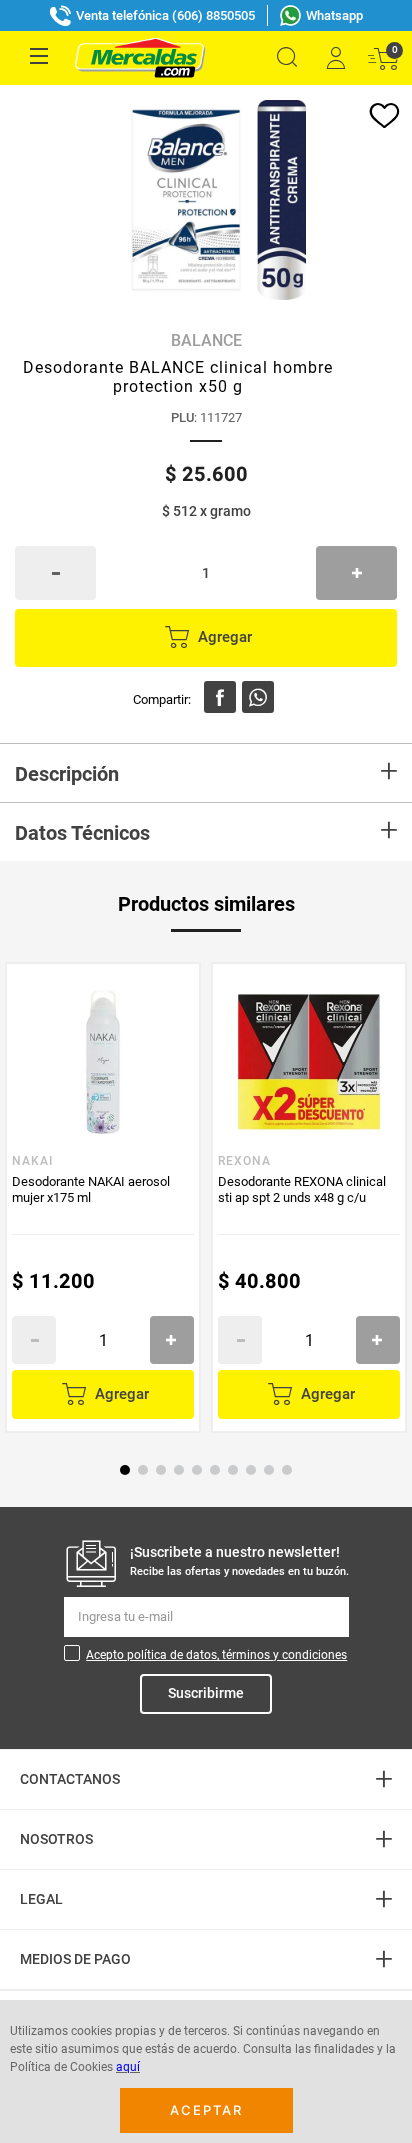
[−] (55, 573)
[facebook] (220, 697)
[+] (356, 573)
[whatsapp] (258, 697)
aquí (128, 2067)
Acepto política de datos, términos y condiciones (216, 1655)
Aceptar (206, 2110)
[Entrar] (335, 58)
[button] (287, 57)
